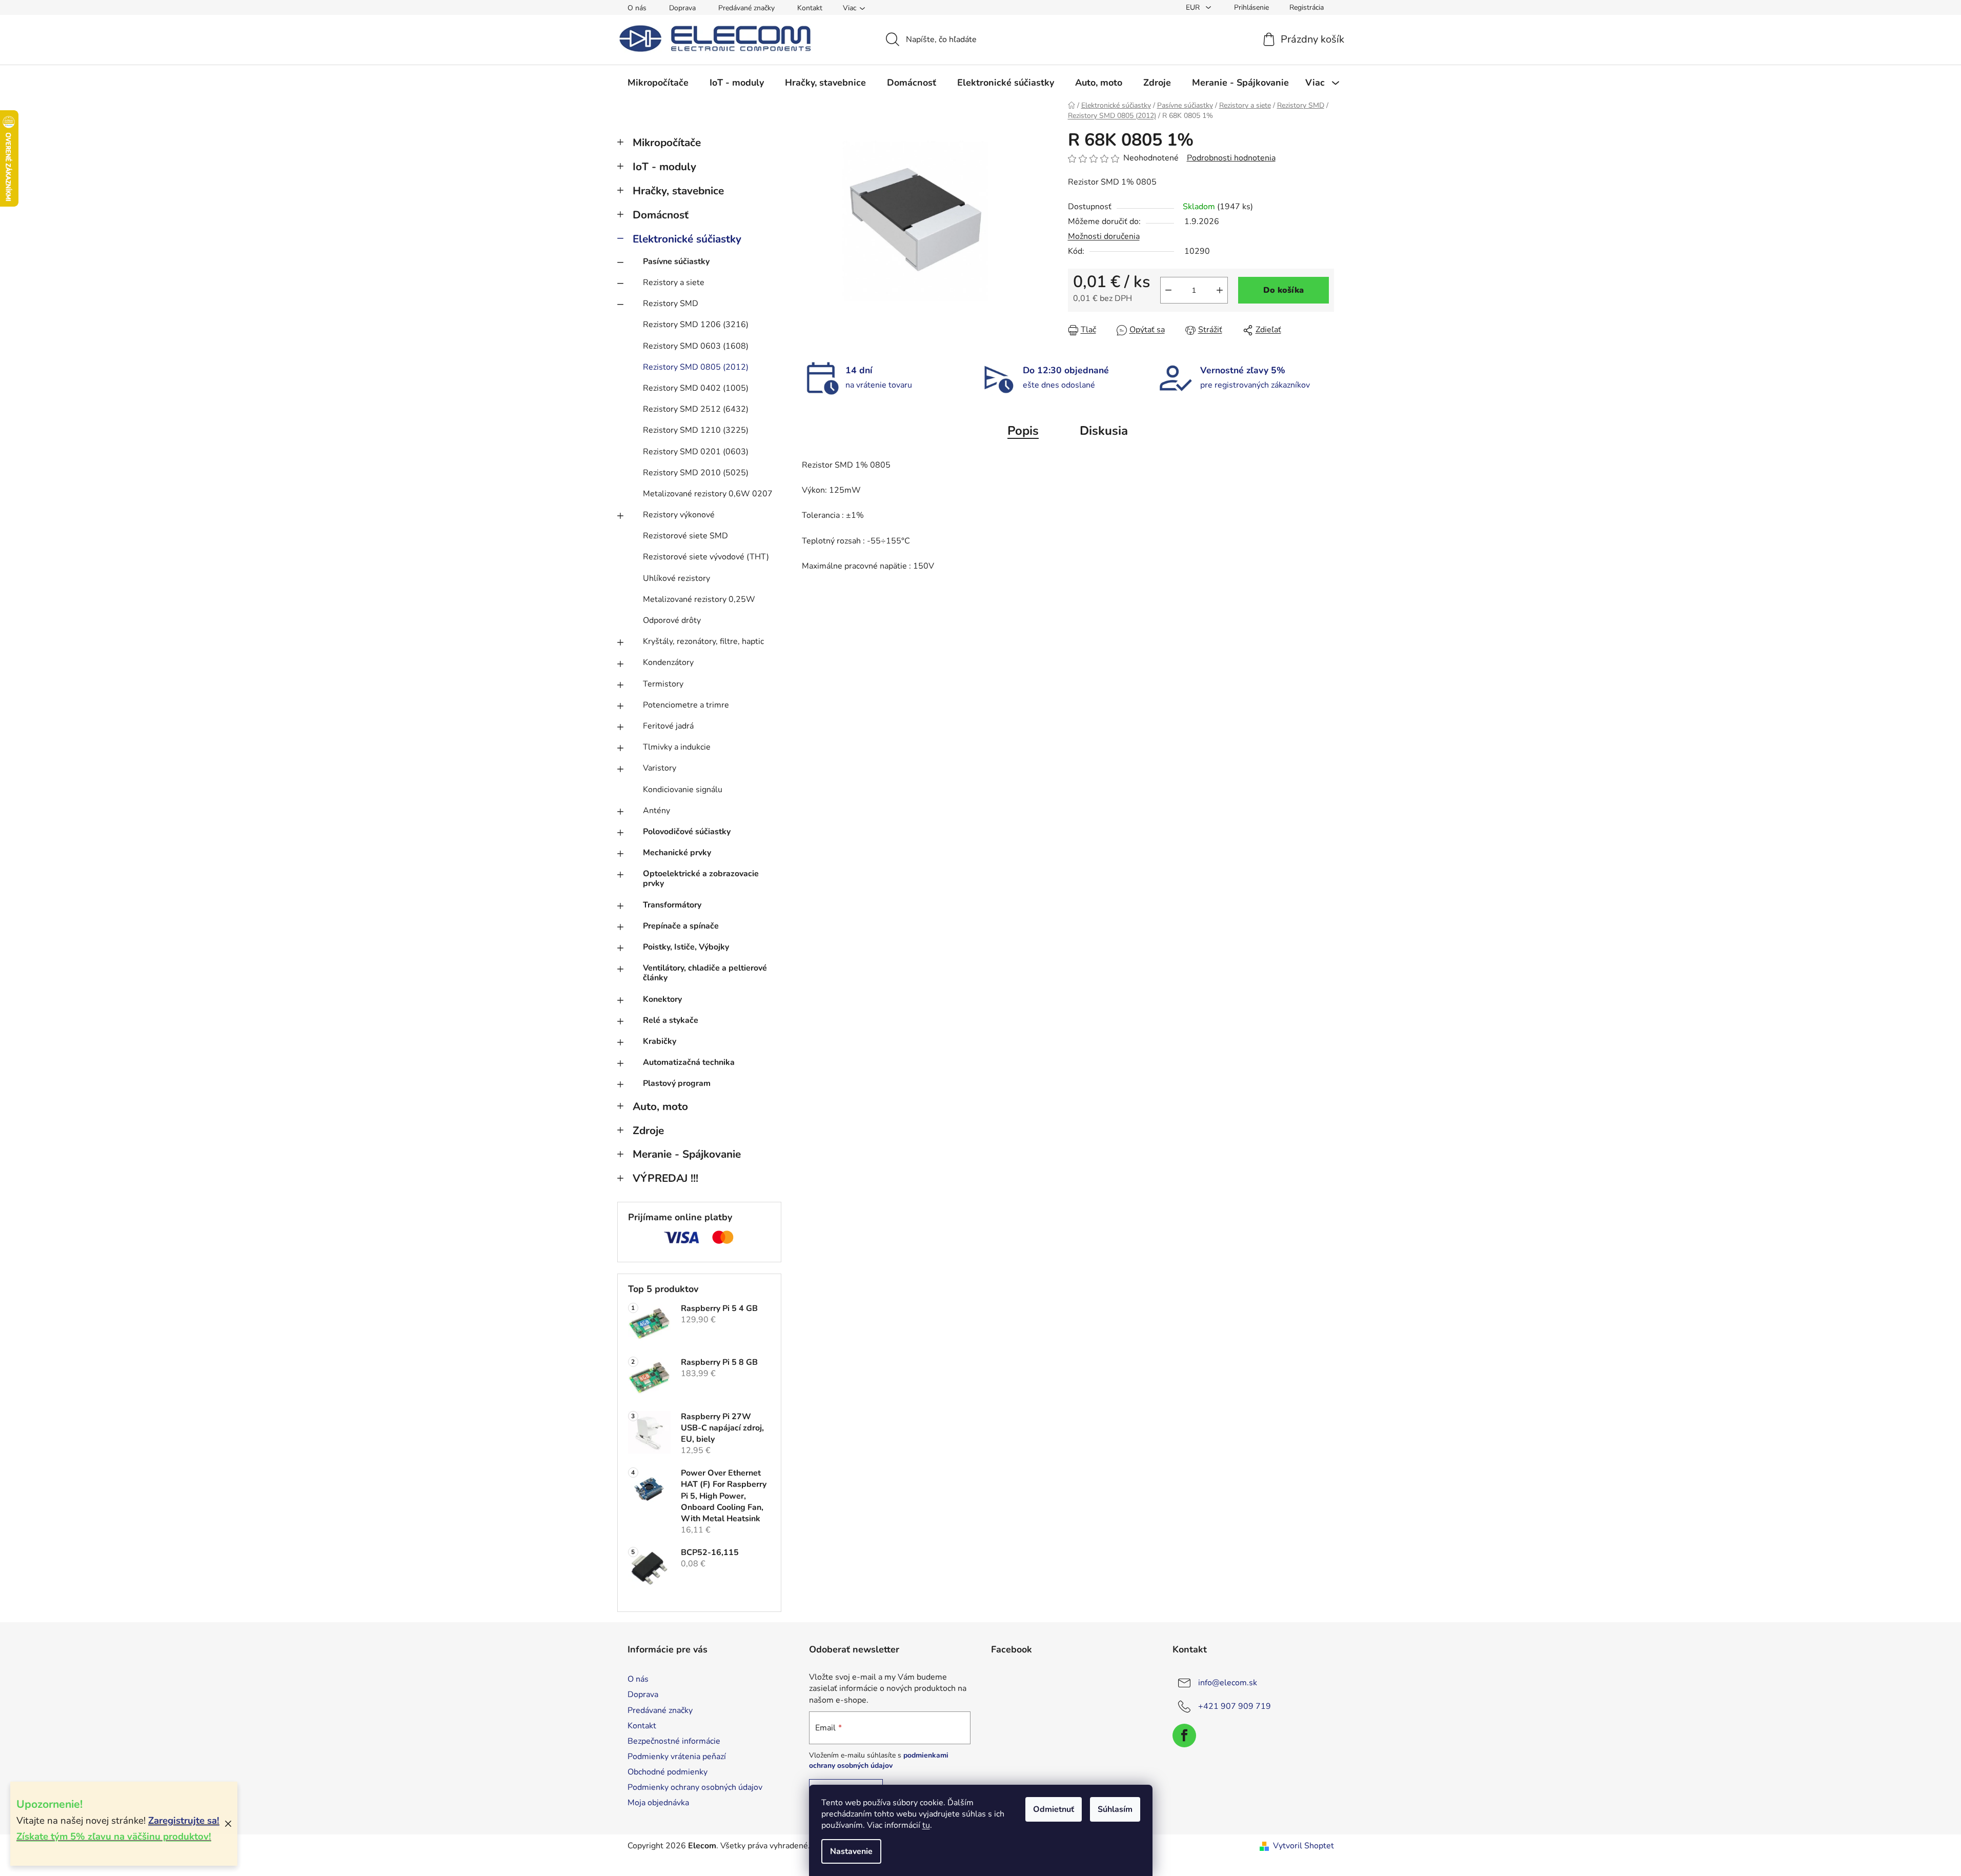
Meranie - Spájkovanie (687, 1154)
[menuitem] (658, 83)
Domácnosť (661, 215)
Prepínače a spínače (681, 926)
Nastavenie (851, 1851)
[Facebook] (1184, 1736)
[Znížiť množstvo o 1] (1168, 290)
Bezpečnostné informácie (674, 1741)
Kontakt (810, 8)
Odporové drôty (672, 620)
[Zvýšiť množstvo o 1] (1220, 290)
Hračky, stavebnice (678, 191)
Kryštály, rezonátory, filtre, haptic (703, 641)
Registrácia (1307, 7)
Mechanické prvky (677, 853)
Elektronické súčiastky (687, 239)
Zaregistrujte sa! (184, 1821)
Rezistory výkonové (679, 515)
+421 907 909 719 (1235, 1706)
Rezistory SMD (671, 304)
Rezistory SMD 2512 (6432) (696, 409)
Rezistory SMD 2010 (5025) (696, 473)
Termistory (663, 684)
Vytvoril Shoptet (1303, 1846)
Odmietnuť (1054, 1809)
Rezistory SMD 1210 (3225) (696, 430)
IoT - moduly (664, 167)
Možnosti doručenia (1104, 236)
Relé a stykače (671, 1020)
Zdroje (648, 1131)
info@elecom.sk (1228, 1683)
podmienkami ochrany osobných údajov (879, 1760)
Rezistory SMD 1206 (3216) (696, 325)
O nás (637, 8)
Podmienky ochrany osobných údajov (695, 1787)
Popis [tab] (1023, 431)
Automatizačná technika (689, 1062)
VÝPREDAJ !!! (665, 1178)
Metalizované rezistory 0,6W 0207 (708, 494)
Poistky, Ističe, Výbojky (686, 947)
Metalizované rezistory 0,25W (699, 599)
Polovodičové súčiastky (687, 832)
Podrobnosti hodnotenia (1231, 158)
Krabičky (660, 1041)
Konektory (662, 999)
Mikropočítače (667, 143)
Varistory (660, 768)
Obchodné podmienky (668, 1772)
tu (926, 1825)
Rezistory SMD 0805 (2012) (696, 367)
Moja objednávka (658, 1803)
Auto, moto (660, 1106)
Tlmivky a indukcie (677, 747)
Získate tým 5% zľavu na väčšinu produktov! (114, 1837)
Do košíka (1283, 290)
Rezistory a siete (674, 283)
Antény (656, 811)
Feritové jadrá (668, 726)
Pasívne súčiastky (676, 261)
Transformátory (672, 905)
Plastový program (677, 1083)
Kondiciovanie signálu (683, 790)
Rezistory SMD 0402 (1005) (696, 388)
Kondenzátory (668, 662)
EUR (1194, 7)
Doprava (682, 8)
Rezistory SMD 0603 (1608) (696, 346)
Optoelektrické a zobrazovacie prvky (701, 879)
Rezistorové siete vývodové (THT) (706, 557)
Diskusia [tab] (1104, 431)
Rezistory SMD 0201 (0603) (696, 452)
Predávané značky (746, 8)
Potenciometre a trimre (686, 705)
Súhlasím (1115, 1809)
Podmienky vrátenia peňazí (677, 1757)
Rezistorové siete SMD (685, 536)
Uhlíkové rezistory (676, 578)
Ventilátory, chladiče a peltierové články (705, 973)
